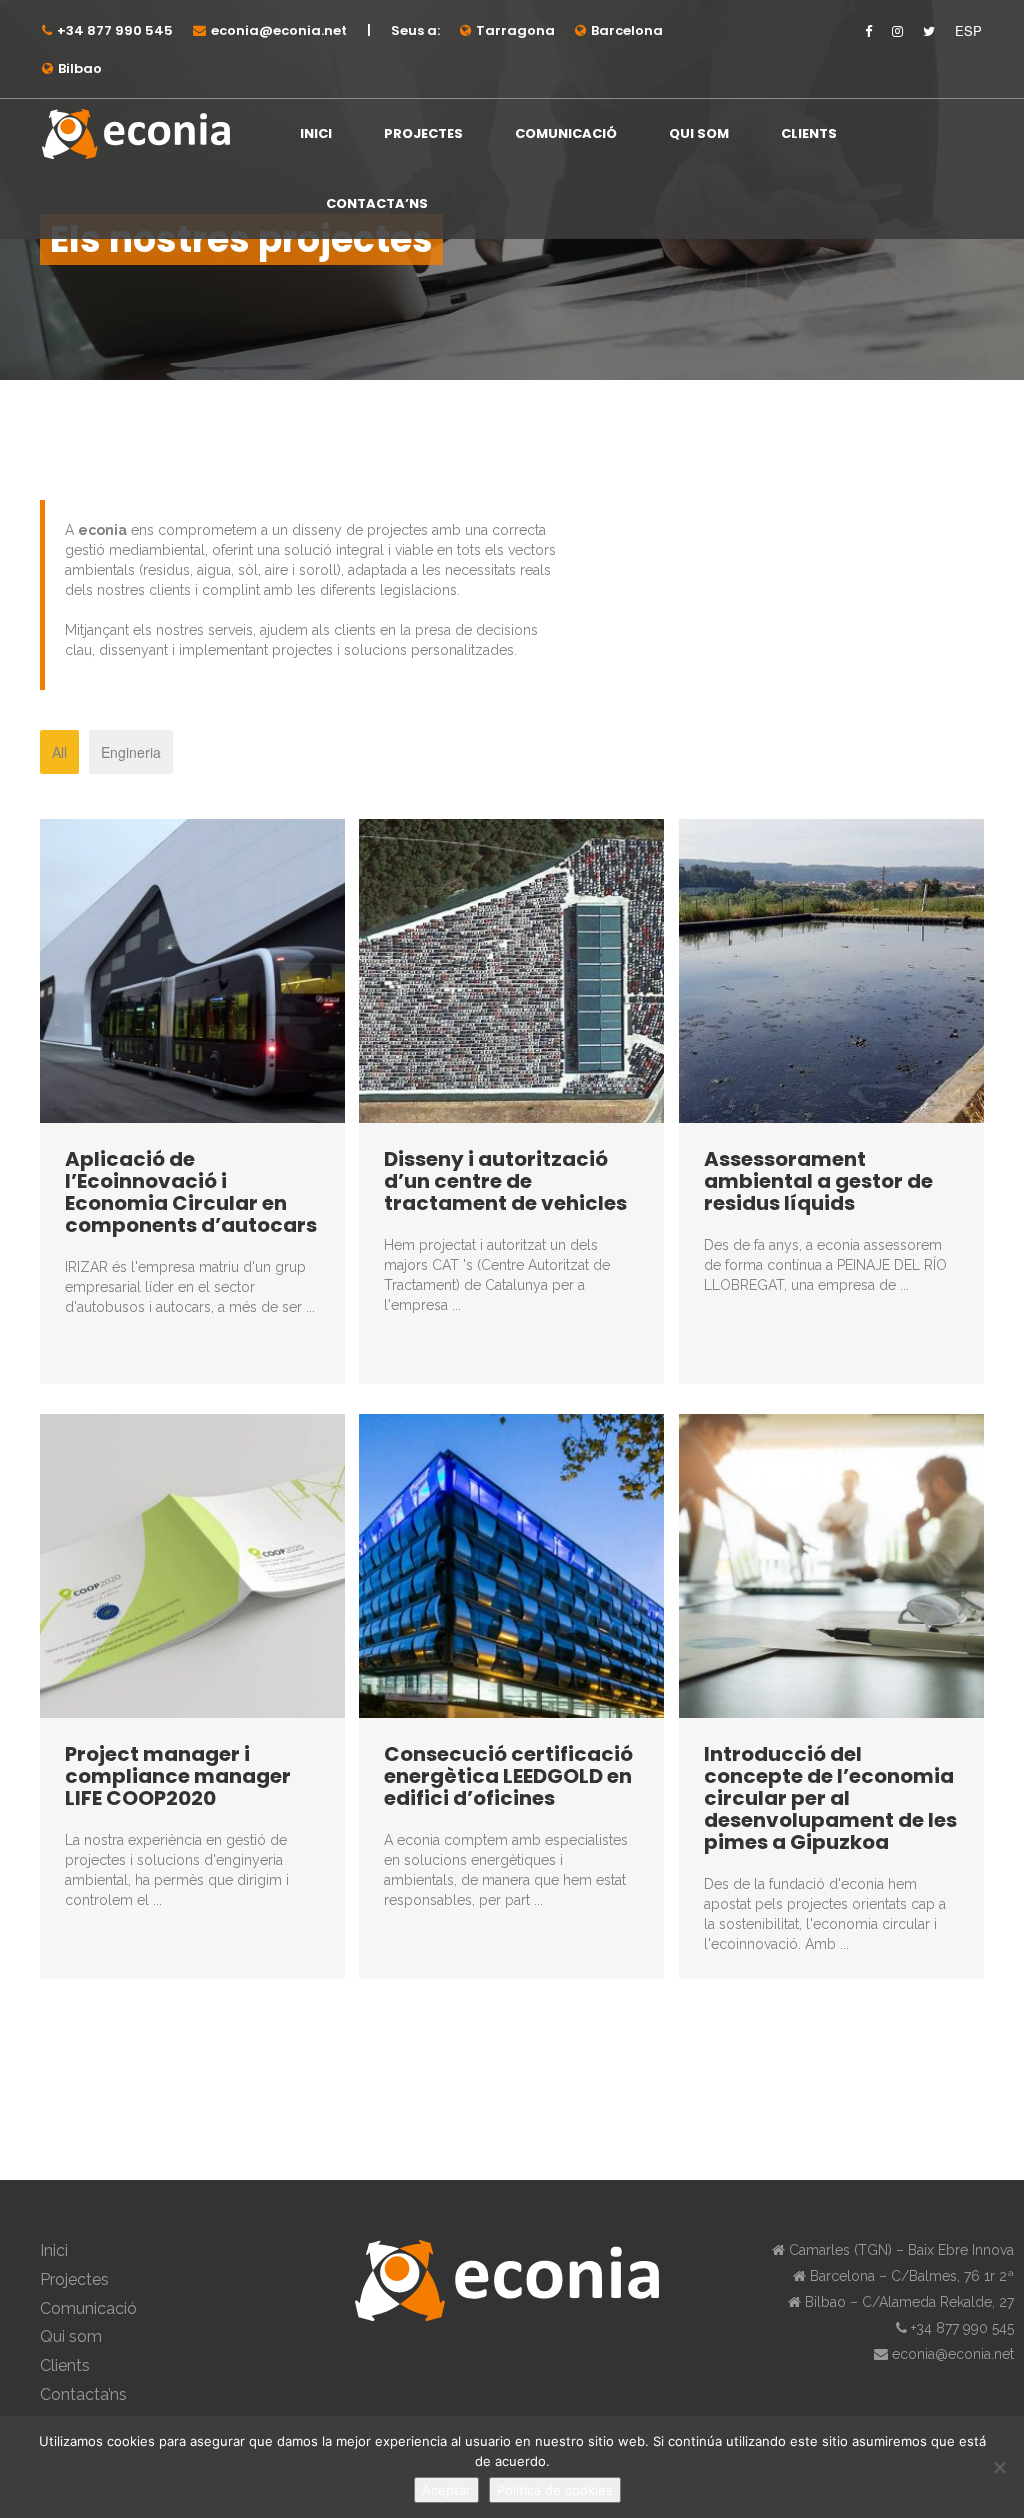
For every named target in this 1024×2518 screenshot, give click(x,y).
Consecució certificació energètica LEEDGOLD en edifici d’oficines (508, 1776)
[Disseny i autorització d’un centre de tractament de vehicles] (511, 968)
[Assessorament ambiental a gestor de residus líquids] (831, 968)
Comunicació (566, 133)
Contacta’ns (377, 203)
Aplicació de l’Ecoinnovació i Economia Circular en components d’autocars (191, 1192)
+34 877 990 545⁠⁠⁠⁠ (115, 30)
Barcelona (627, 30)
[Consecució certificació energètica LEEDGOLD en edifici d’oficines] (511, 1563)
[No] (999, 2467)
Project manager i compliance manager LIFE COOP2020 (178, 1776)
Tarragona (515, 30)
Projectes (423, 133)
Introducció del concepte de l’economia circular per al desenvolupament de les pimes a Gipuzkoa (830, 1798)
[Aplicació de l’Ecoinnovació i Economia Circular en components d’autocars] (192, 968)
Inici (316, 133)
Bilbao (80, 68)
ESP (968, 31)
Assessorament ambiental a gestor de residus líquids (818, 1181)
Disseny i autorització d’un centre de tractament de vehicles (505, 1181)
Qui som (699, 133)
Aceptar (446, 2490)
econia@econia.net (279, 30)
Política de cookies (555, 2490)
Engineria (131, 752)
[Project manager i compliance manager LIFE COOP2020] (192, 1563)
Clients (809, 133)
